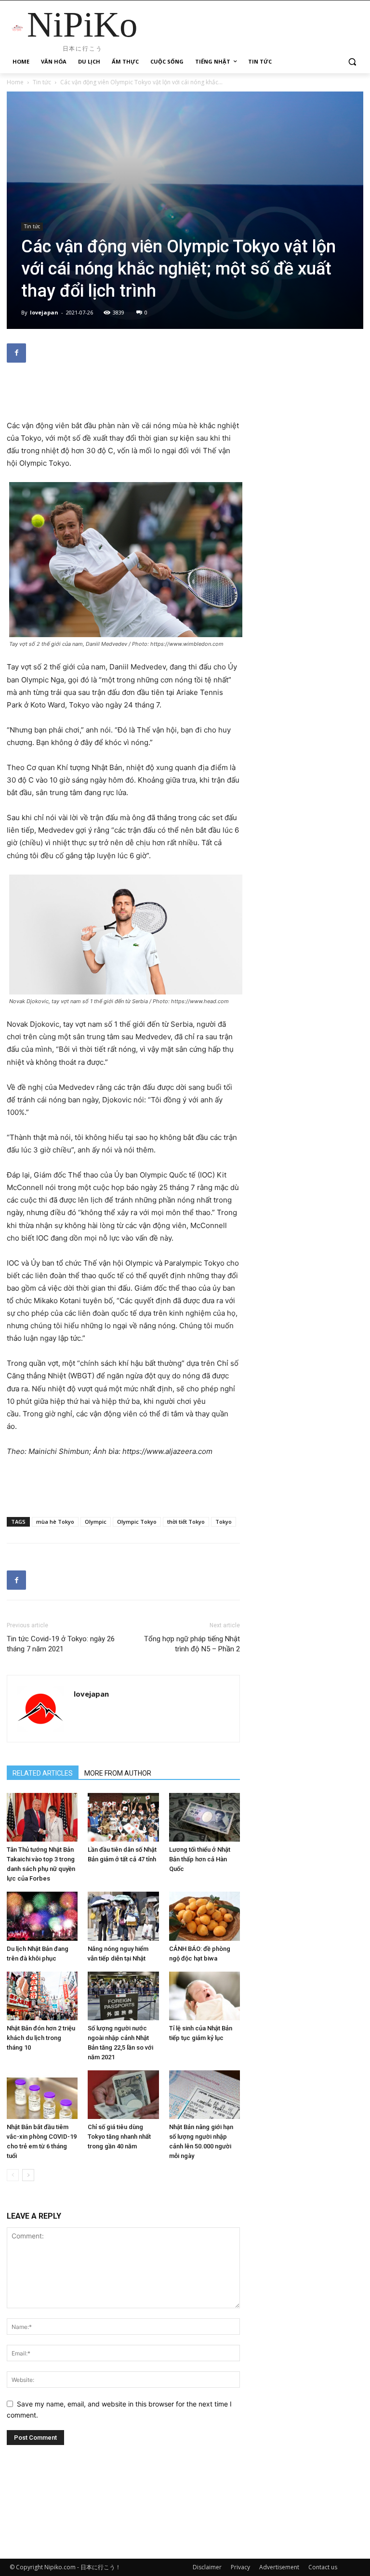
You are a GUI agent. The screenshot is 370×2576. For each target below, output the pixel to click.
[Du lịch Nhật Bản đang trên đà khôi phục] (42, 1916)
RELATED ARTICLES (43, 1773)
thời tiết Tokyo (186, 1522)
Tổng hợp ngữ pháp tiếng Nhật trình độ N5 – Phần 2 (192, 1644)
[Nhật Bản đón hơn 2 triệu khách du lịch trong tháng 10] (42, 1996)
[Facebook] (16, 353)
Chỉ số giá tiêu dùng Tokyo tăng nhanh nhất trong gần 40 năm (119, 2137)
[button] (352, 62)
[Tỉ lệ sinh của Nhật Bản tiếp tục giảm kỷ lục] (205, 1996)
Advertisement (279, 2567)
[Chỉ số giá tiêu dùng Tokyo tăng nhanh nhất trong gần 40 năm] (123, 2095)
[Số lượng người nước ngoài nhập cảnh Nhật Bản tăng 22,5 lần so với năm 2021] (123, 1996)
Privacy (240, 2567)
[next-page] (28, 2175)
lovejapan (44, 312)
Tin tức (42, 82)
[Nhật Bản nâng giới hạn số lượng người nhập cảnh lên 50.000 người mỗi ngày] (205, 2095)
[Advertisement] (123, 395)
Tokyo (224, 1522)
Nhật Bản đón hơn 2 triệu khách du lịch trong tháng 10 (41, 2038)
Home (15, 82)
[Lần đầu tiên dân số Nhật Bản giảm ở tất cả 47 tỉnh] (123, 1817)
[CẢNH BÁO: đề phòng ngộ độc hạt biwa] (205, 1916)
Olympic (96, 1522)
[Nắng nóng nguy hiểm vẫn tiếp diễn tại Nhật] (123, 1916)
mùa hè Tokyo (55, 1522)
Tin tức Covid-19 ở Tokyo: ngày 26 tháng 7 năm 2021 (61, 1644)
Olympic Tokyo (137, 1522)
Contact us (323, 2567)
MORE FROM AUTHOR (118, 1773)
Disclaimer (207, 2567)
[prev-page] (13, 2175)
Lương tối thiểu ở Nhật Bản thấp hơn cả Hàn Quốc (200, 1859)
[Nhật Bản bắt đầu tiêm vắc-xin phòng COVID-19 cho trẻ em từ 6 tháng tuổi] (42, 2095)
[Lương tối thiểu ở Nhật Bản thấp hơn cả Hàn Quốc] (205, 1817)
